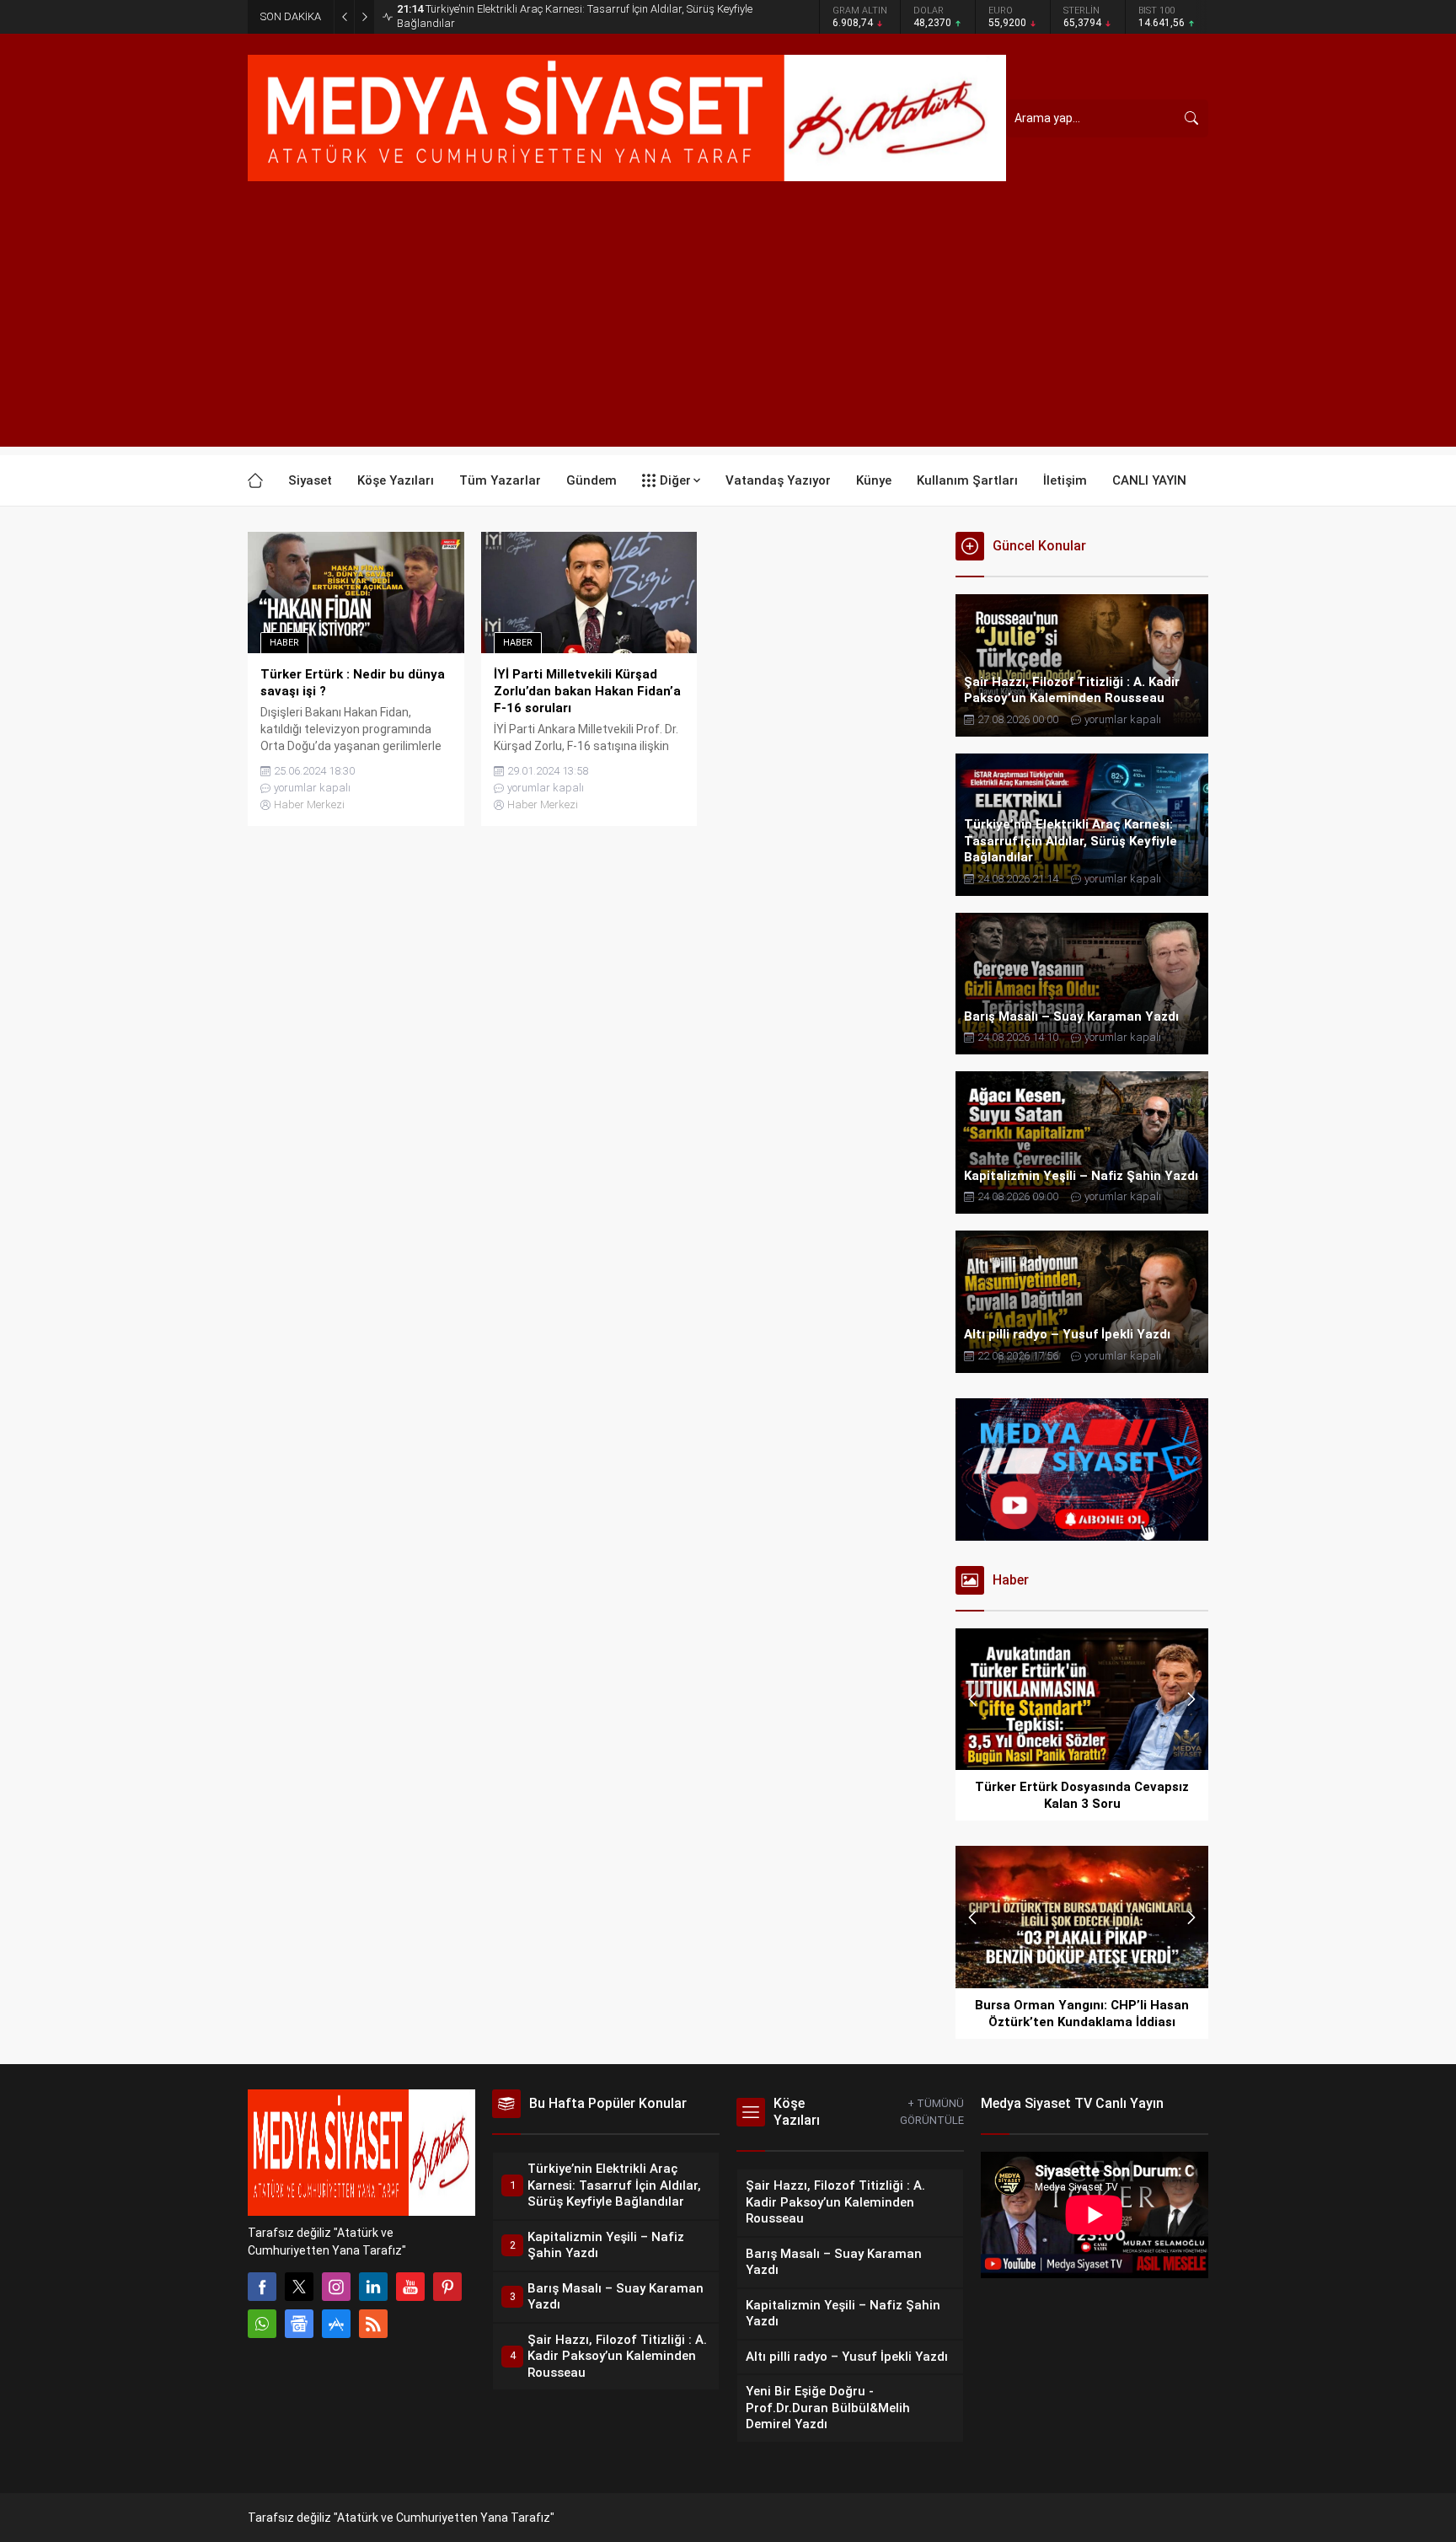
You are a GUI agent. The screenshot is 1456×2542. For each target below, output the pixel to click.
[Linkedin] (373, 2287)
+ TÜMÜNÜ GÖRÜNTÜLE (932, 2112)
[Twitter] (299, 2287)
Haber (284, 643)
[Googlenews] (299, 2324)
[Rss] (373, 2324)
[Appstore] (336, 2324)
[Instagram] (336, 2287)
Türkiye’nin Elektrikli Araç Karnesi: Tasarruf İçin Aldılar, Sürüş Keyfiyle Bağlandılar (575, 16)
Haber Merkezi (309, 804)
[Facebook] (262, 2287)
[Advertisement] (728, 329)
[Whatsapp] (262, 2324)
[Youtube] (410, 2287)
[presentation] (972, 1699)
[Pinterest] (447, 2287)
